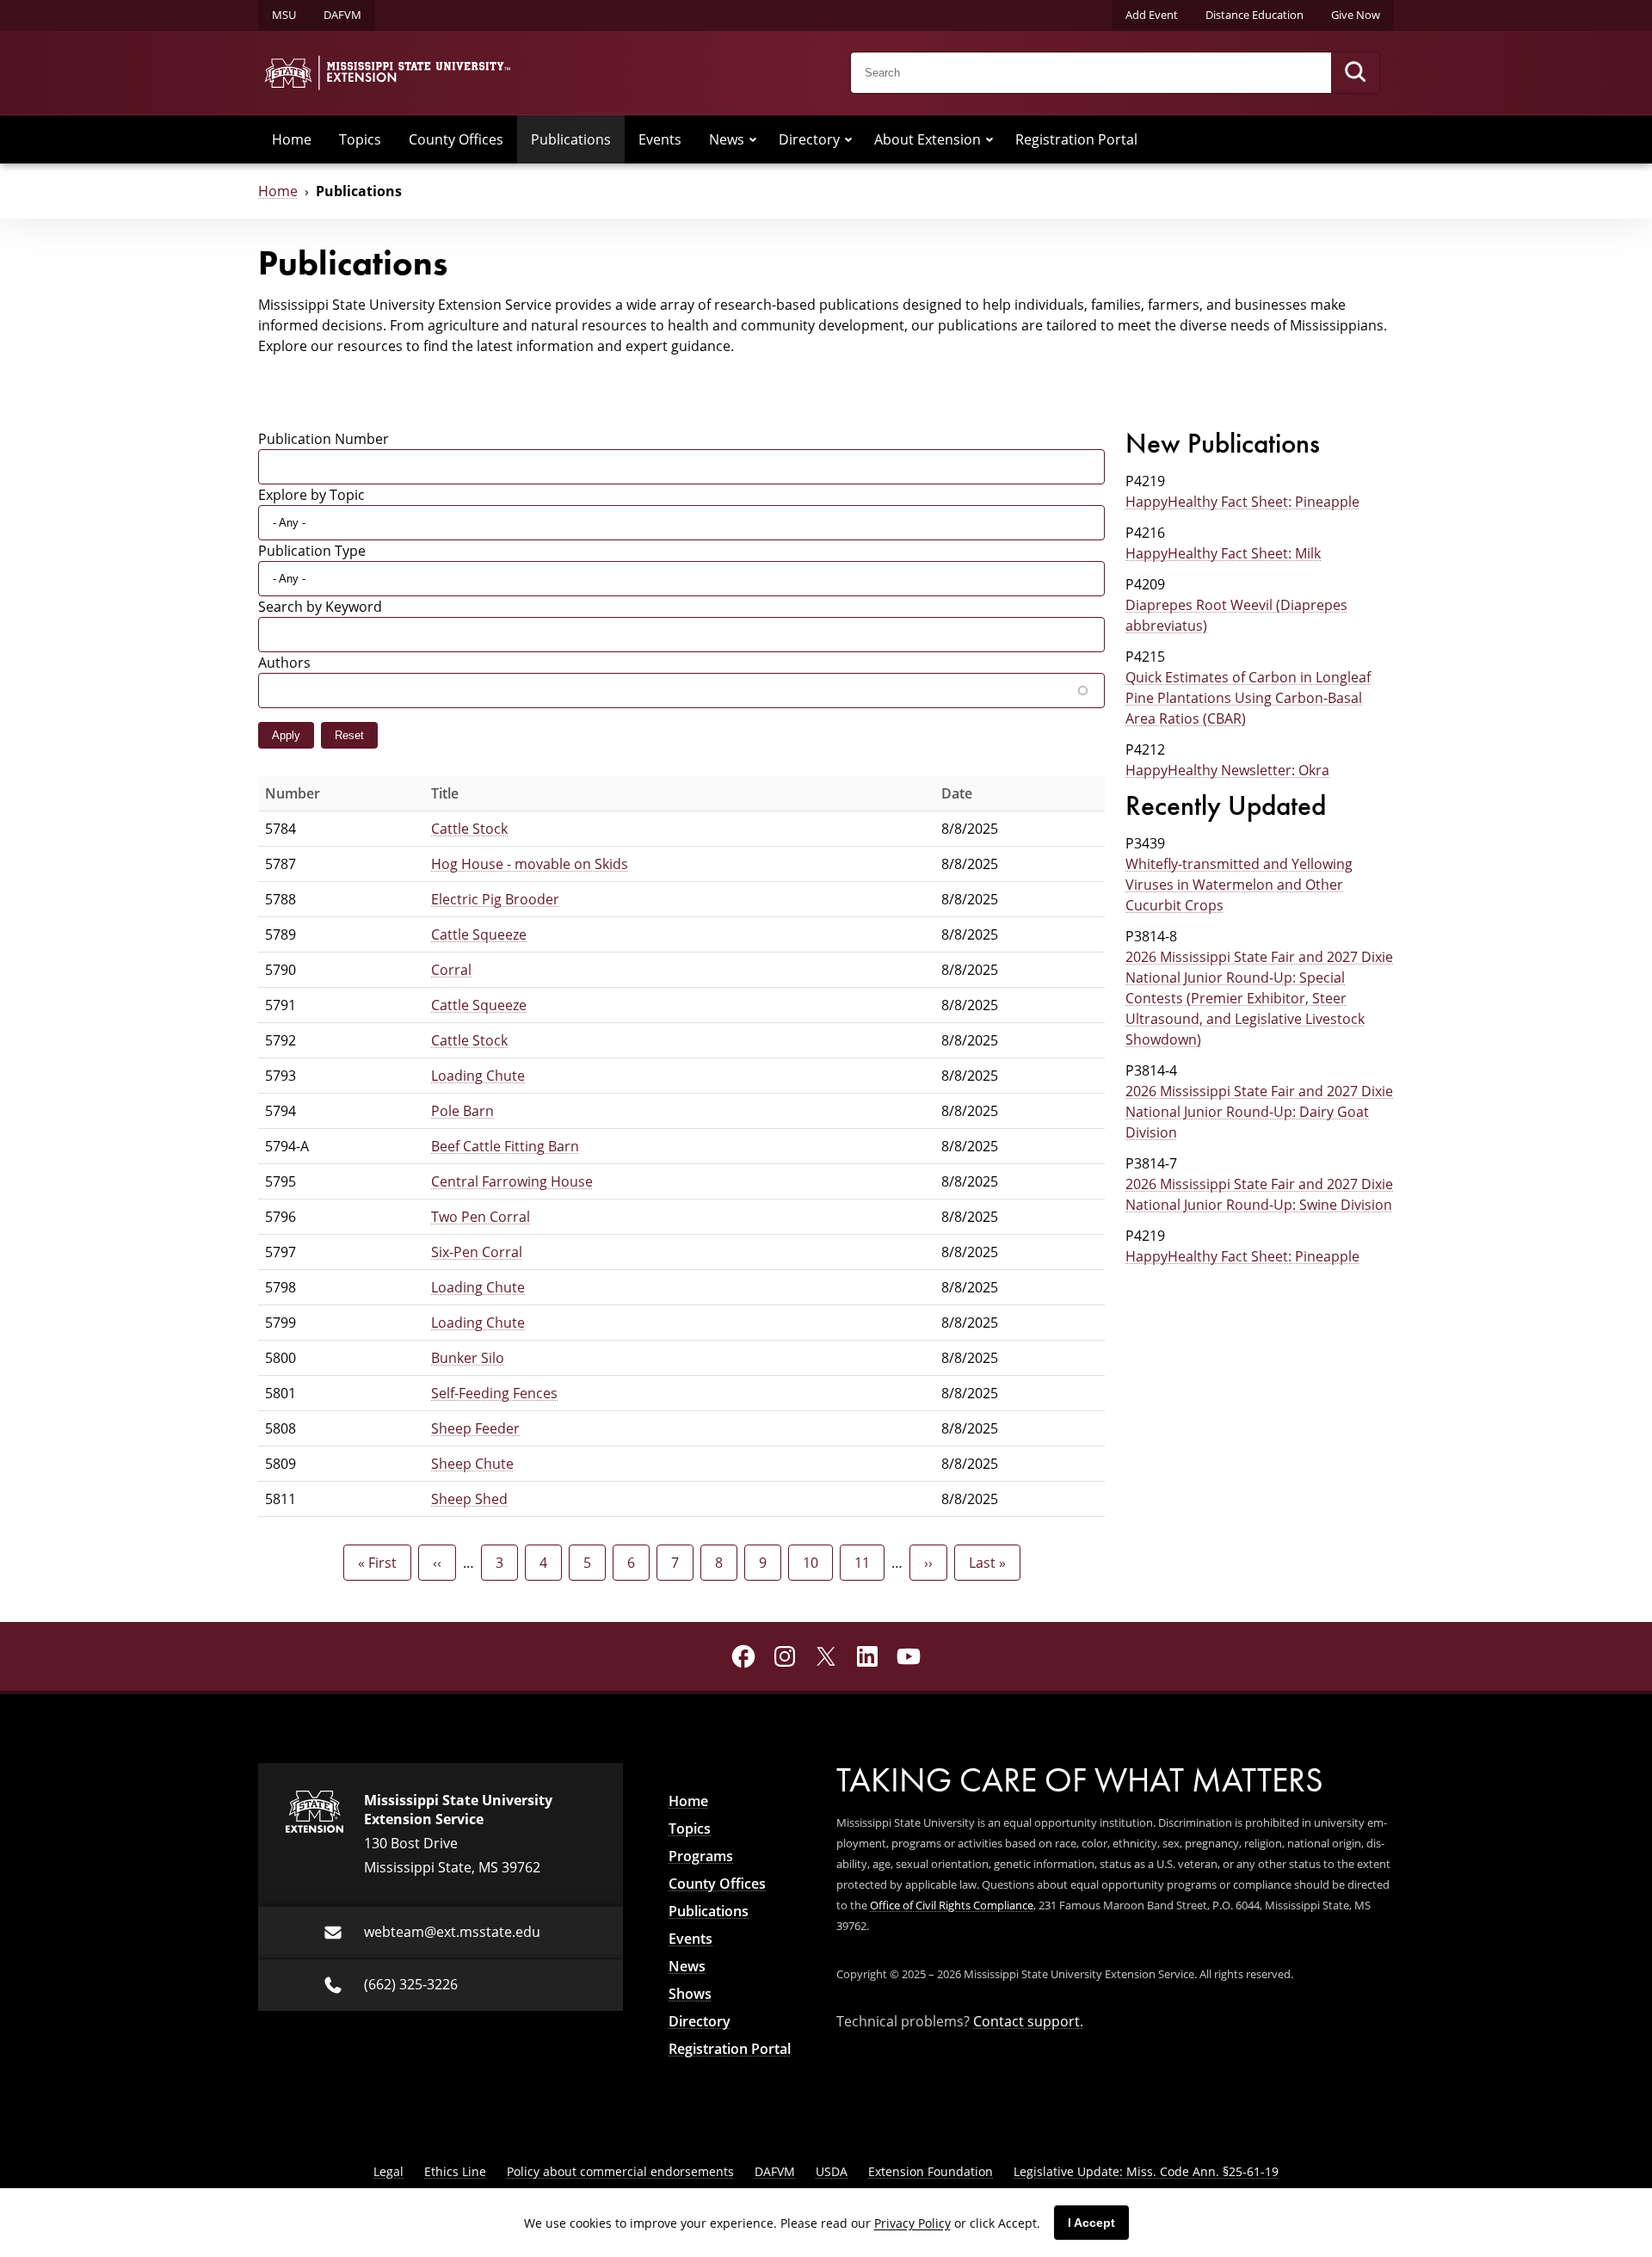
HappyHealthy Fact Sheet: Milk (1223, 553)
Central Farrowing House (512, 1181)
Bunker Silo (468, 1358)
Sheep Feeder (475, 1428)
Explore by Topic (311, 495)
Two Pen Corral (481, 1217)
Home (292, 139)
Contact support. (1028, 2021)
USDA (832, 2171)
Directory (809, 139)
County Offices (456, 139)
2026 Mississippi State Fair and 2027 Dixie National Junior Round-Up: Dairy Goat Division (1259, 1112)
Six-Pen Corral (477, 1252)
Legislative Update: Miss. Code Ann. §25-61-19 (1146, 2171)
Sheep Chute (472, 1464)
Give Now (1356, 15)
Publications (571, 139)
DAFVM (342, 15)
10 (818, 1563)
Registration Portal (1076, 139)
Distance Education (1254, 15)
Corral (451, 970)
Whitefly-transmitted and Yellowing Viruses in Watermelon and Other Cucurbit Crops (1239, 885)
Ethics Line (455, 2171)
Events (660, 139)
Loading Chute (478, 1076)
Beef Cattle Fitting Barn (505, 1146)
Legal (388, 2171)
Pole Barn (462, 1111)
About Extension (928, 139)
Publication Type (312, 551)
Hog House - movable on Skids (530, 864)
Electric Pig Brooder (495, 899)
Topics (360, 139)
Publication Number (324, 439)
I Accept (1091, 2223)
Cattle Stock (469, 829)
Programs (701, 1856)
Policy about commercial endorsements (620, 2171)
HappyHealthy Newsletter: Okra (1227, 770)
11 (869, 1563)
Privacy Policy (912, 2223)
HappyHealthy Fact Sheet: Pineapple (1242, 502)
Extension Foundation (931, 2171)
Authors (284, 663)
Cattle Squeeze (479, 934)
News (727, 139)
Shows (690, 1994)
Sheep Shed (469, 1499)
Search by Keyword (320, 607)
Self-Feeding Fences (494, 1393)
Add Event (1152, 15)
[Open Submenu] (753, 139)
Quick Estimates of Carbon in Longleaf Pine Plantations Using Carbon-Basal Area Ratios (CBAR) (1248, 698)
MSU (284, 15)
